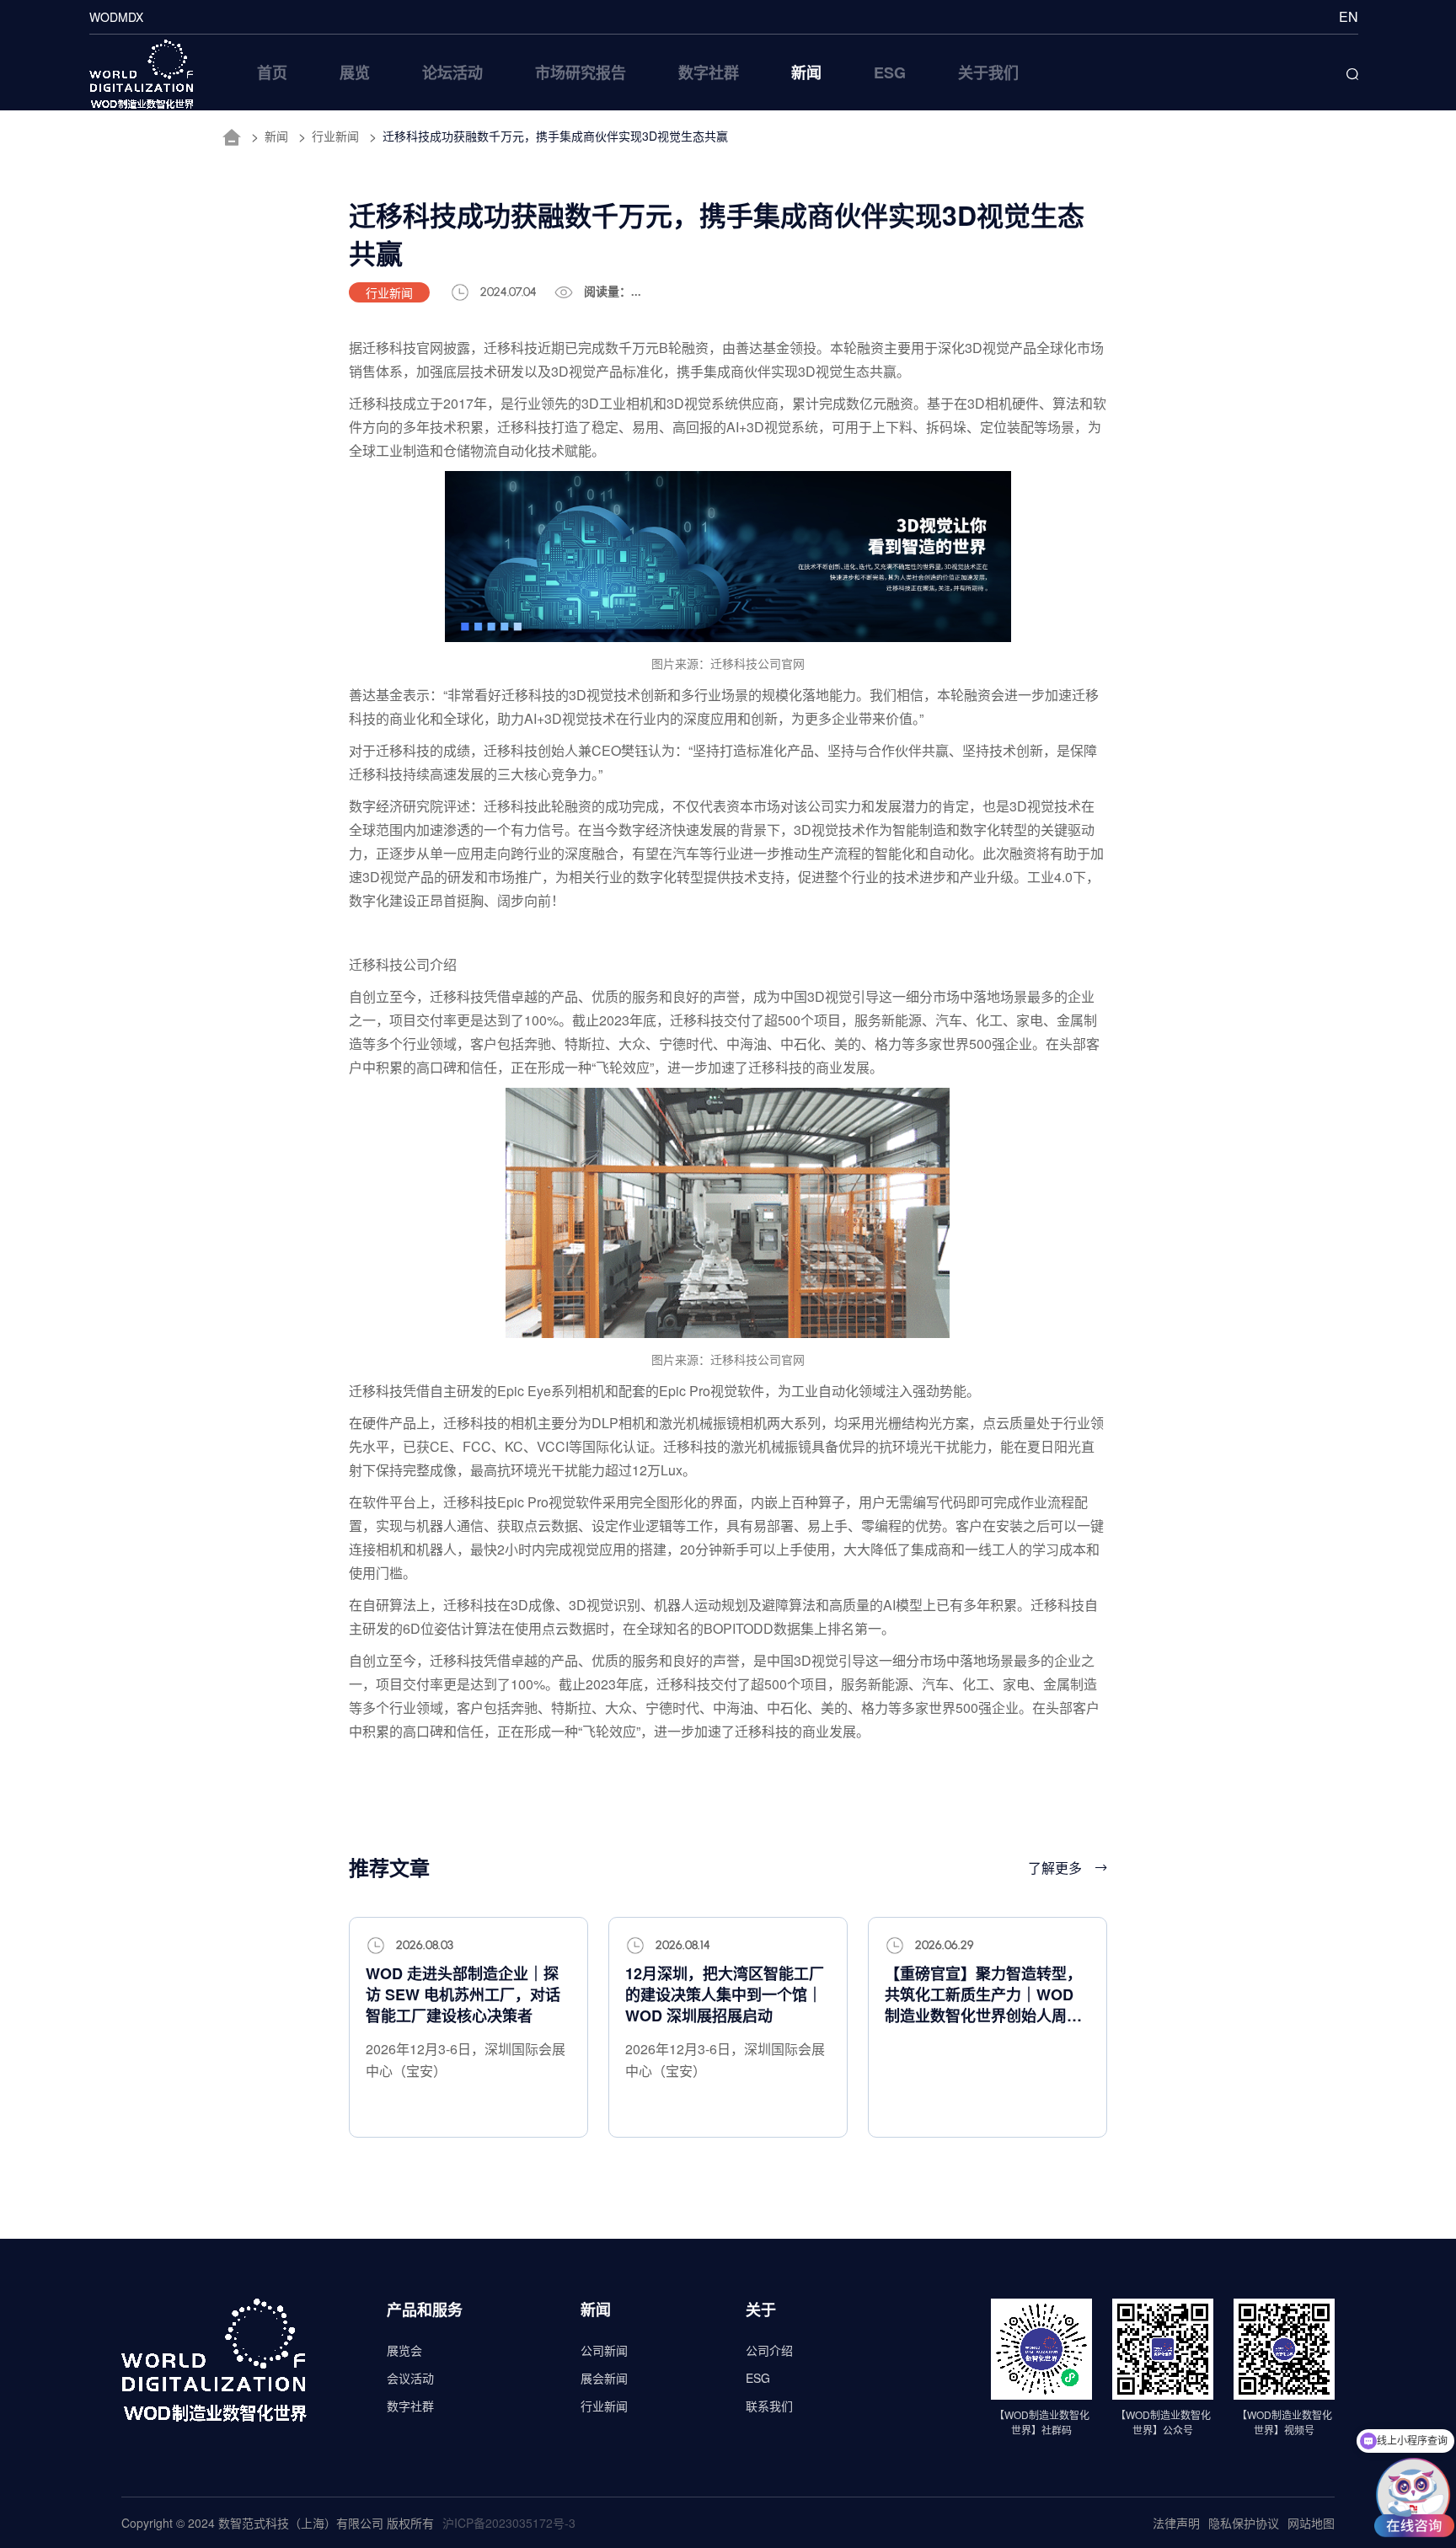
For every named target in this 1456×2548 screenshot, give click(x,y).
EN (1349, 16)
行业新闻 (335, 136)
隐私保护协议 (1244, 2523)
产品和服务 (425, 2310)
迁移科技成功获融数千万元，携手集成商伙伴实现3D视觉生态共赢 (555, 136)
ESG (758, 2378)
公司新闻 (604, 2350)
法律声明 (1176, 2523)
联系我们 (769, 2406)
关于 (761, 2310)
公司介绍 (769, 2350)
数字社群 (410, 2406)
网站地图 (1311, 2523)
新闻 (276, 136)
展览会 (404, 2350)
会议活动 (410, 2378)
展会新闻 (604, 2378)
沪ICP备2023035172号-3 (509, 2523)
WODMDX (116, 17)
